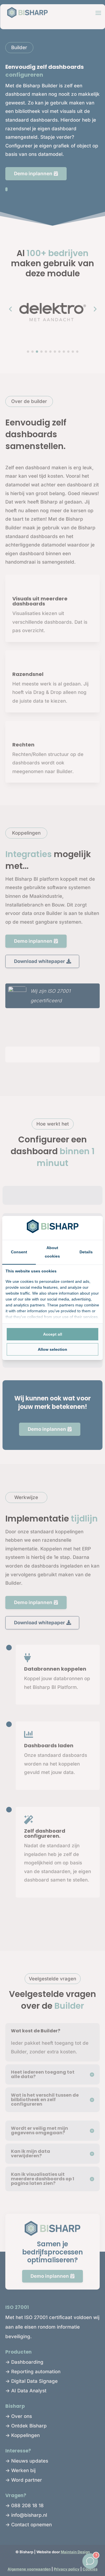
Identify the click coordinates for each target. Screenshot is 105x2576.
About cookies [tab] (52, 1252)
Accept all (53, 1334)
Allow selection (53, 1349)
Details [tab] (86, 1252)
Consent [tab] (19, 1252)
